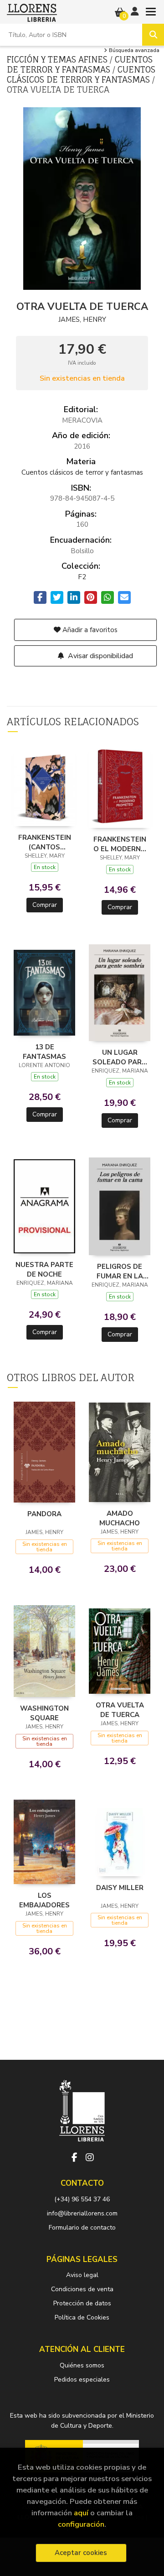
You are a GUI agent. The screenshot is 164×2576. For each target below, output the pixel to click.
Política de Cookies (82, 2317)
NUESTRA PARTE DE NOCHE (44, 1269)
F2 (82, 577)
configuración (81, 2524)
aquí (81, 2513)
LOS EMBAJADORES (44, 1900)
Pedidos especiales (82, 2380)
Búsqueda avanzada (133, 51)
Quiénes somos (82, 2365)
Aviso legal (82, 2275)
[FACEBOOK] (74, 2157)
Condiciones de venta (82, 2289)
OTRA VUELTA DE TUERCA (120, 1710)
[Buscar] (153, 35)
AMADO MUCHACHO (120, 1518)
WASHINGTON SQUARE (44, 1713)
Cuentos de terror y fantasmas (80, 64)
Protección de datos (82, 2303)
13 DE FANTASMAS (44, 1052)
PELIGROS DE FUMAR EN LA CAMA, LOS (120, 1271)
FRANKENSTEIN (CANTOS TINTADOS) (45, 842)
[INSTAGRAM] (90, 2157)
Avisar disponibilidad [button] (100, 656)
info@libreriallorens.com (82, 2213)
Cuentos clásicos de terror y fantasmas (81, 74)
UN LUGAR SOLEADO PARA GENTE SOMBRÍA (120, 1057)
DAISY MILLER (120, 1888)
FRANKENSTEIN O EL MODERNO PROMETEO (120, 844)
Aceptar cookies (81, 2553)
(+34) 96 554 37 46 (82, 2199)
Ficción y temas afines (58, 59)
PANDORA (44, 1514)
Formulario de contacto (82, 2228)
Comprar (45, 905)
